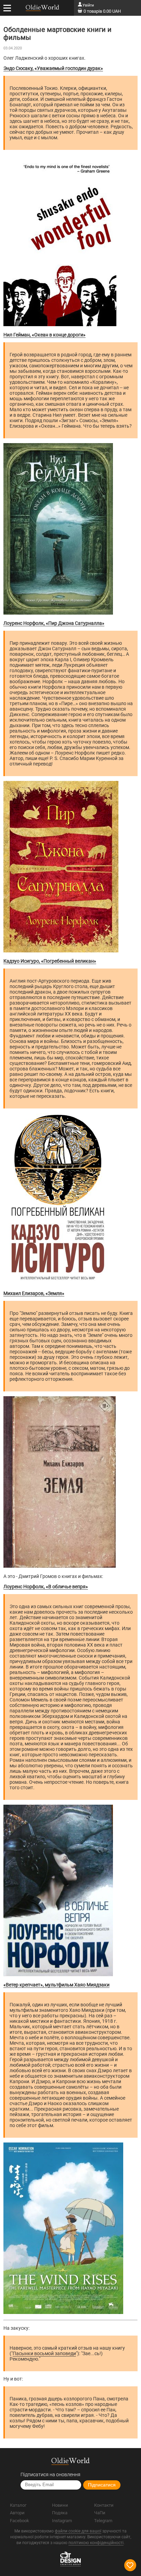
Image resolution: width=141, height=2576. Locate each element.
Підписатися (102, 2485)
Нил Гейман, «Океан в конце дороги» (44, 335)
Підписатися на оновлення (50, 2474)
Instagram (62, 2521)
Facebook (20, 2521)
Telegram (103, 2521)
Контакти (104, 2505)
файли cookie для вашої (78, 2531)
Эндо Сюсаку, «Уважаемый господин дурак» (53, 68)
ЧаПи (100, 2513)
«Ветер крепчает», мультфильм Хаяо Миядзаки (56, 1985)
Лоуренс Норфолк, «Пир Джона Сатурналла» (54, 623)
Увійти (88, 5)
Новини (60, 2505)
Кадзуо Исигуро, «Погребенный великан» (50, 961)
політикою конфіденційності (96, 2543)
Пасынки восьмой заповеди (44, 2353)
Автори (17, 2513)
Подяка (60, 2513)
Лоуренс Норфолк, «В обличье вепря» (46, 1587)
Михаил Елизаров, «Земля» (34, 1293)
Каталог (18, 2505)
